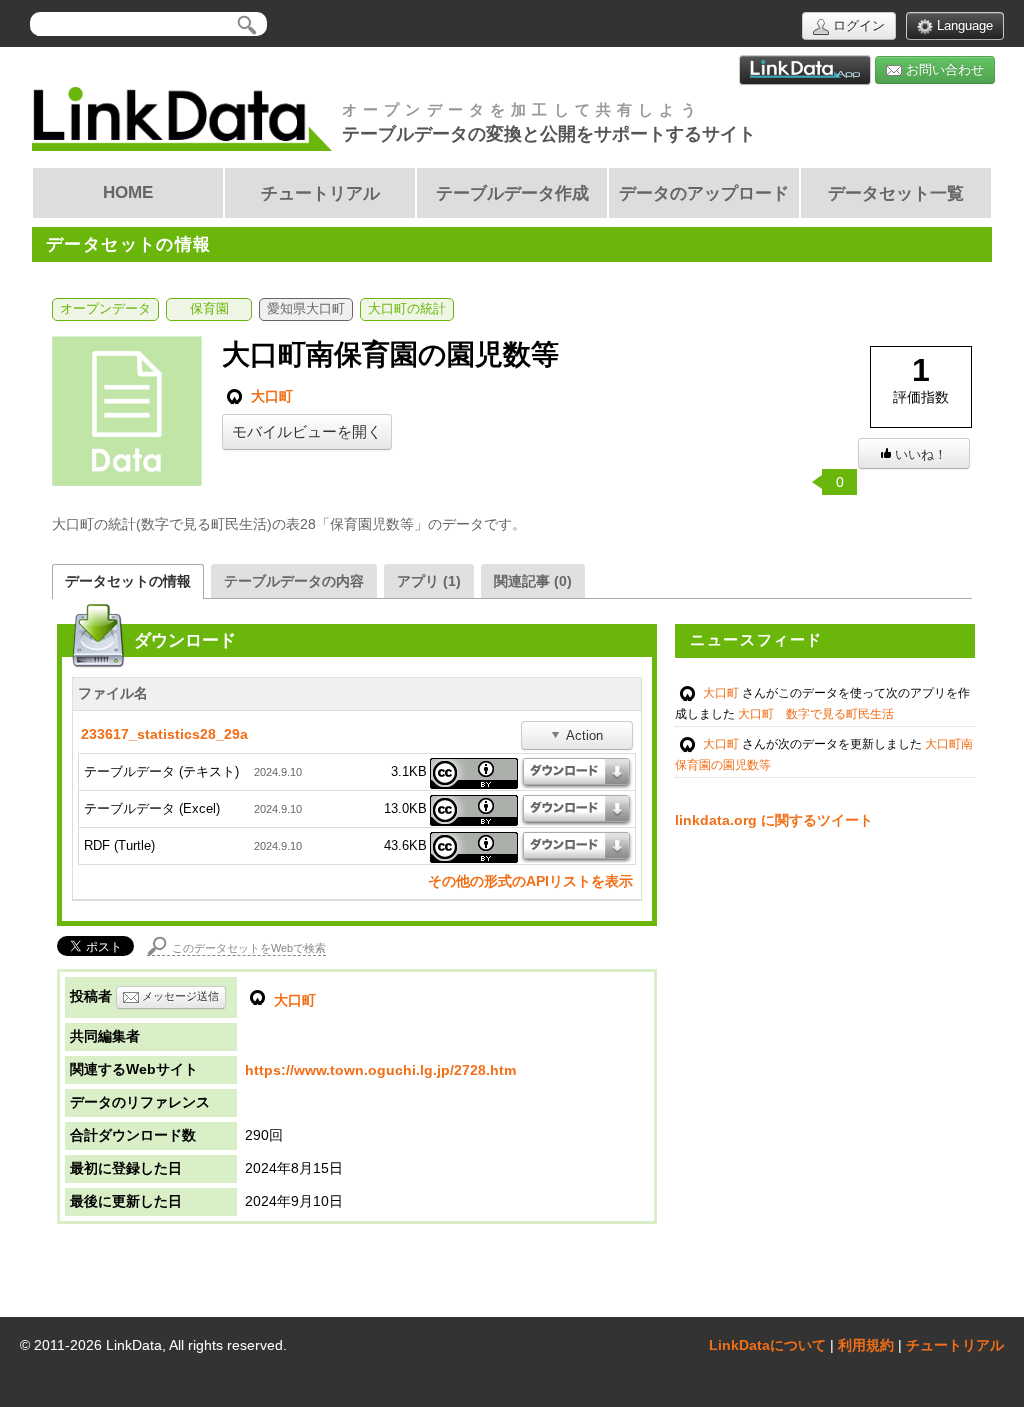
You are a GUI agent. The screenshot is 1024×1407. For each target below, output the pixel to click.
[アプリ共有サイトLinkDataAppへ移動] (805, 70)
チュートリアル (955, 1345)
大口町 (270, 396)
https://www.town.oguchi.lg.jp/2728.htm (380, 1070)
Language (963, 25)
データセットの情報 (128, 581)
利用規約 (866, 1345)
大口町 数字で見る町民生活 (816, 714)
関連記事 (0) (533, 581)
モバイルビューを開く (307, 432)
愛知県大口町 (306, 309)
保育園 (209, 309)
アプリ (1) (429, 581)
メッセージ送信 (179, 996)
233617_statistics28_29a (164, 734)
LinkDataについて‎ (767, 1345)
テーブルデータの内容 (294, 581)
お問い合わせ (943, 69)
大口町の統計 (407, 309)
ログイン (857, 25)
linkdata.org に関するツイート (774, 820)
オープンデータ (105, 309)
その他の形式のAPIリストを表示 (530, 881)
